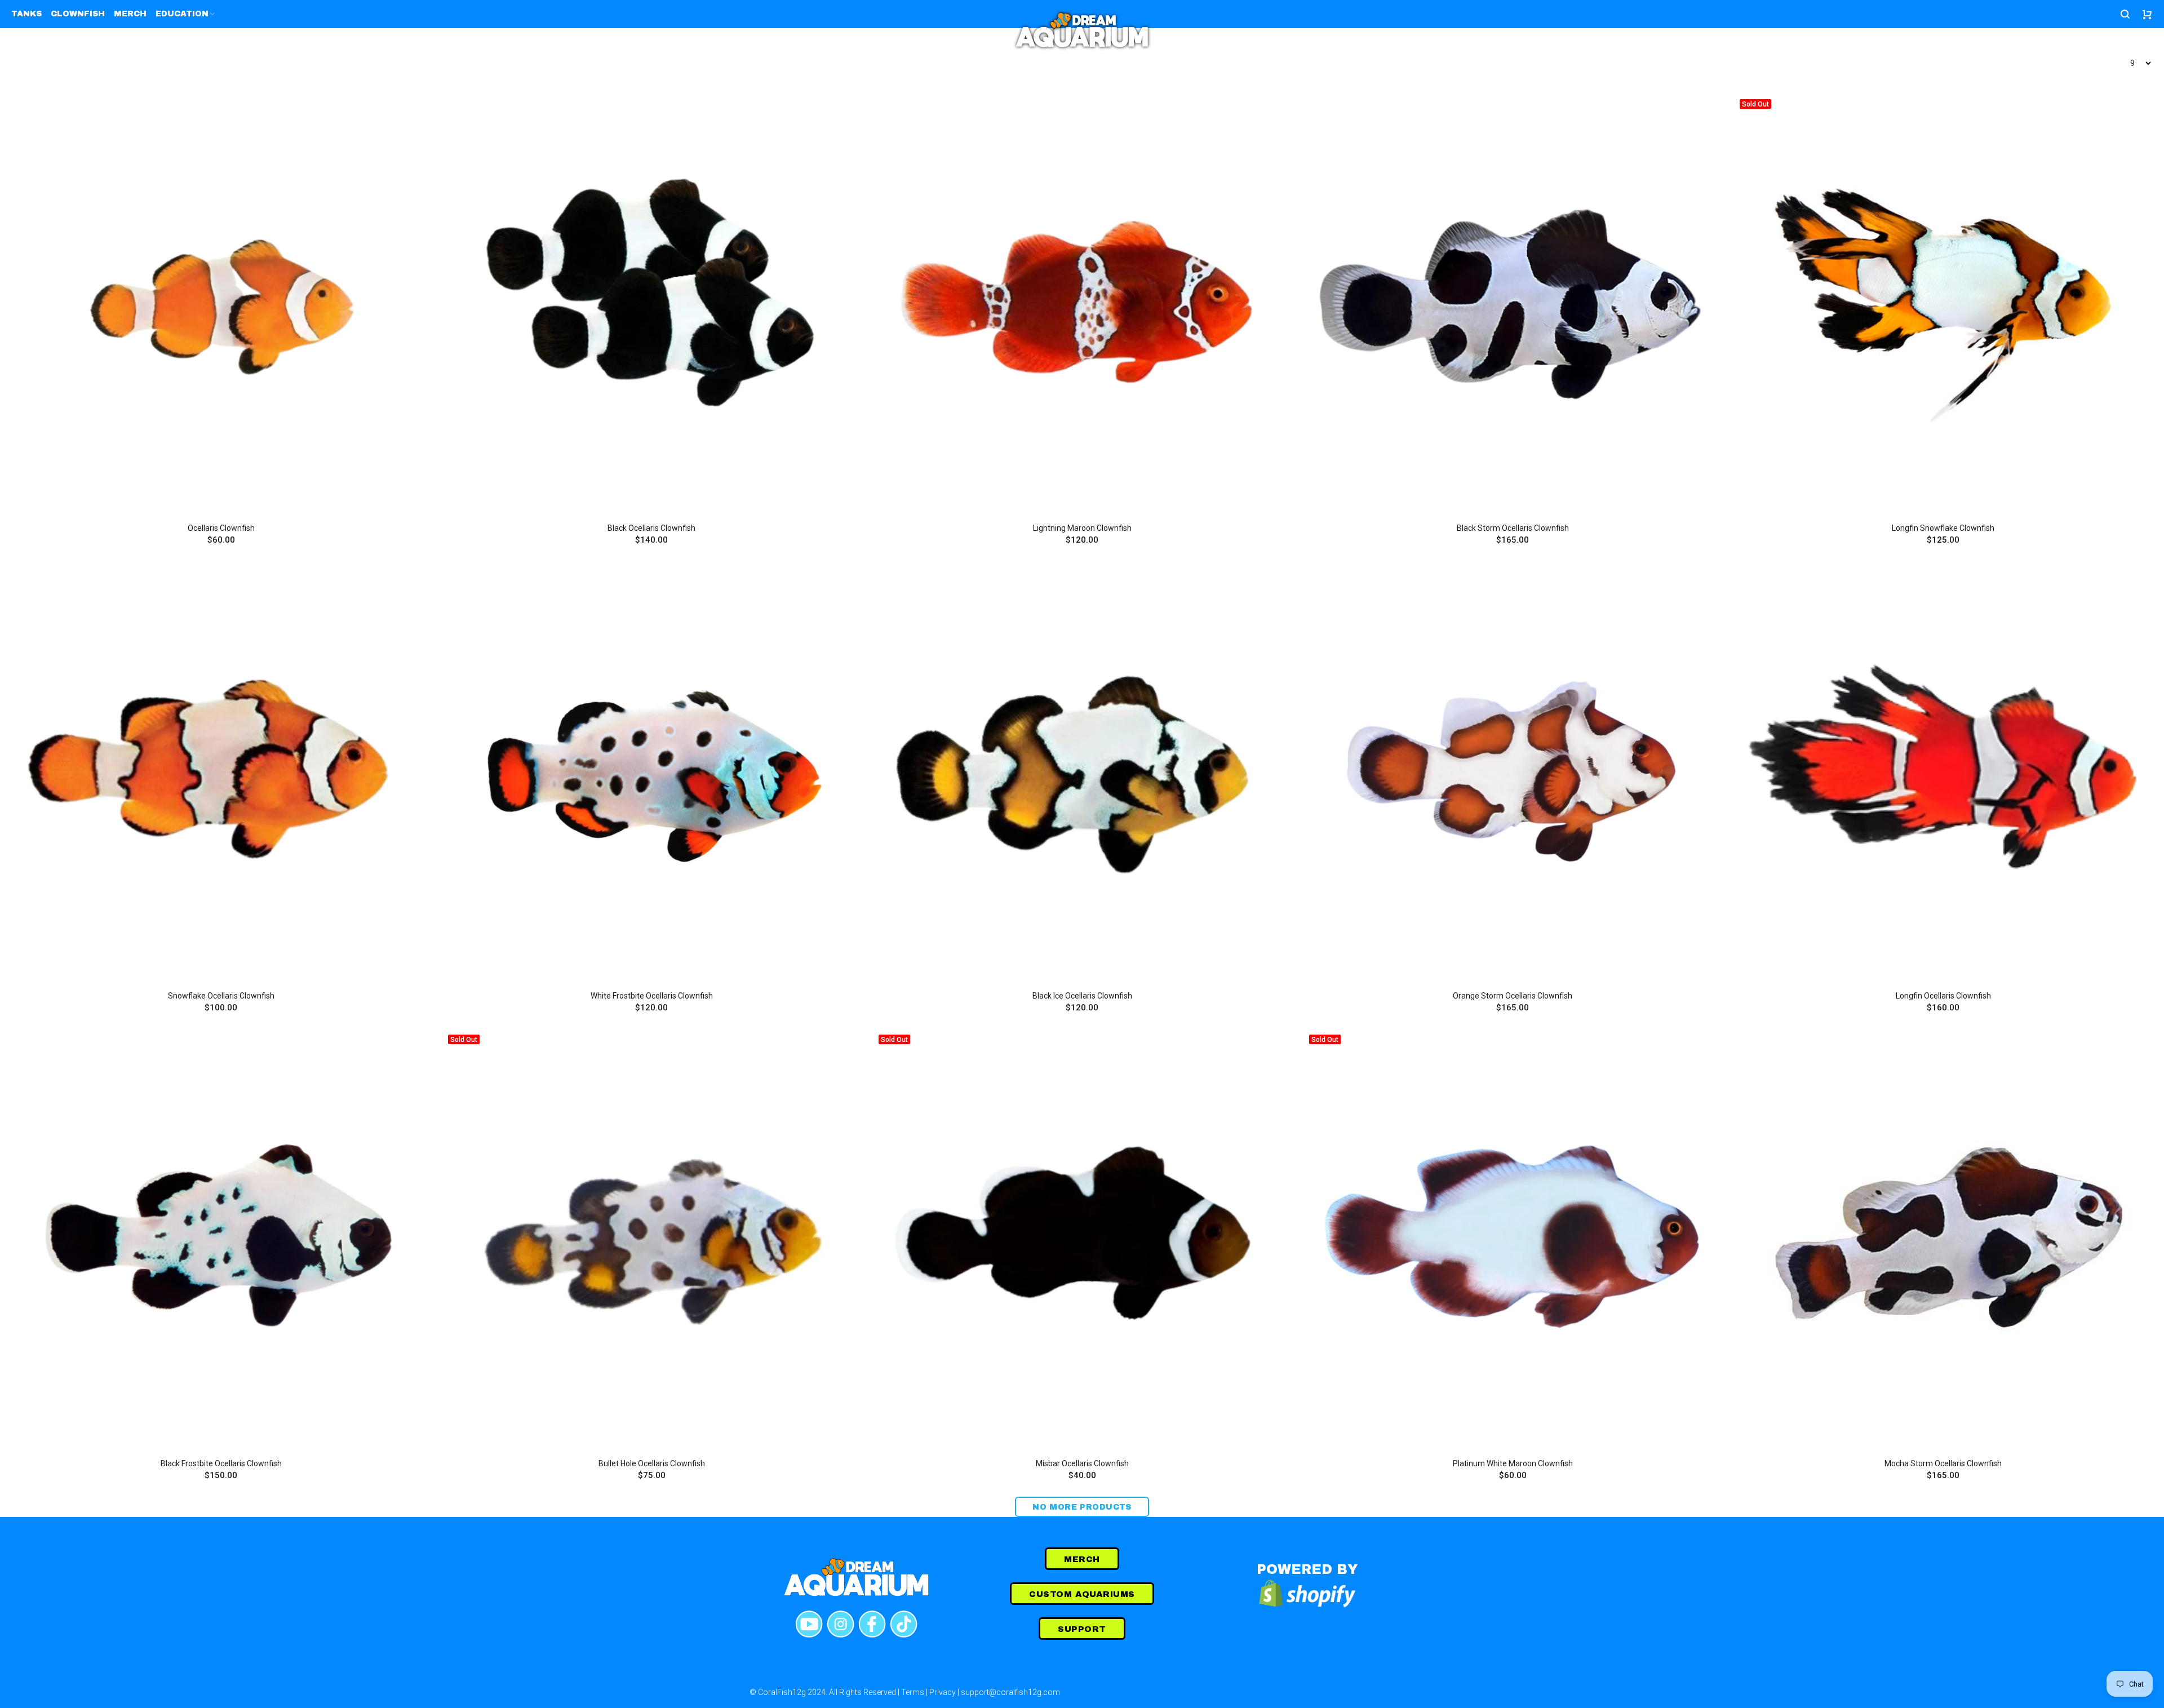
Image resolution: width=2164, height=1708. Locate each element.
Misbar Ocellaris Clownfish (1082, 1463)
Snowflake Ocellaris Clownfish (221, 996)
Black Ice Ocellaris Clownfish (1082, 996)
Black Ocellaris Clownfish (651, 528)
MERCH (1082, 1559)
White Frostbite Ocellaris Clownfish (652, 996)
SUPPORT (1082, 1629)
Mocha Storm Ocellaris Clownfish (1943, 1463)
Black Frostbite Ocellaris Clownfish (221, 1463)
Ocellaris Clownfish (221, 528)
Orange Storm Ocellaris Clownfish (1513, 996)
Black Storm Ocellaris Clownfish (1513, 528)
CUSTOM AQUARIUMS (1082, 1594)
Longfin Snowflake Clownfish (1943, 528)
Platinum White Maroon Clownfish (1513, 1463)
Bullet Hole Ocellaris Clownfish (652, 1463)
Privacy (943, 1692)
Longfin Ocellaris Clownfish (1943, 996)
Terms (913, 1692)
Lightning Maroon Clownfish (1082, 528)
